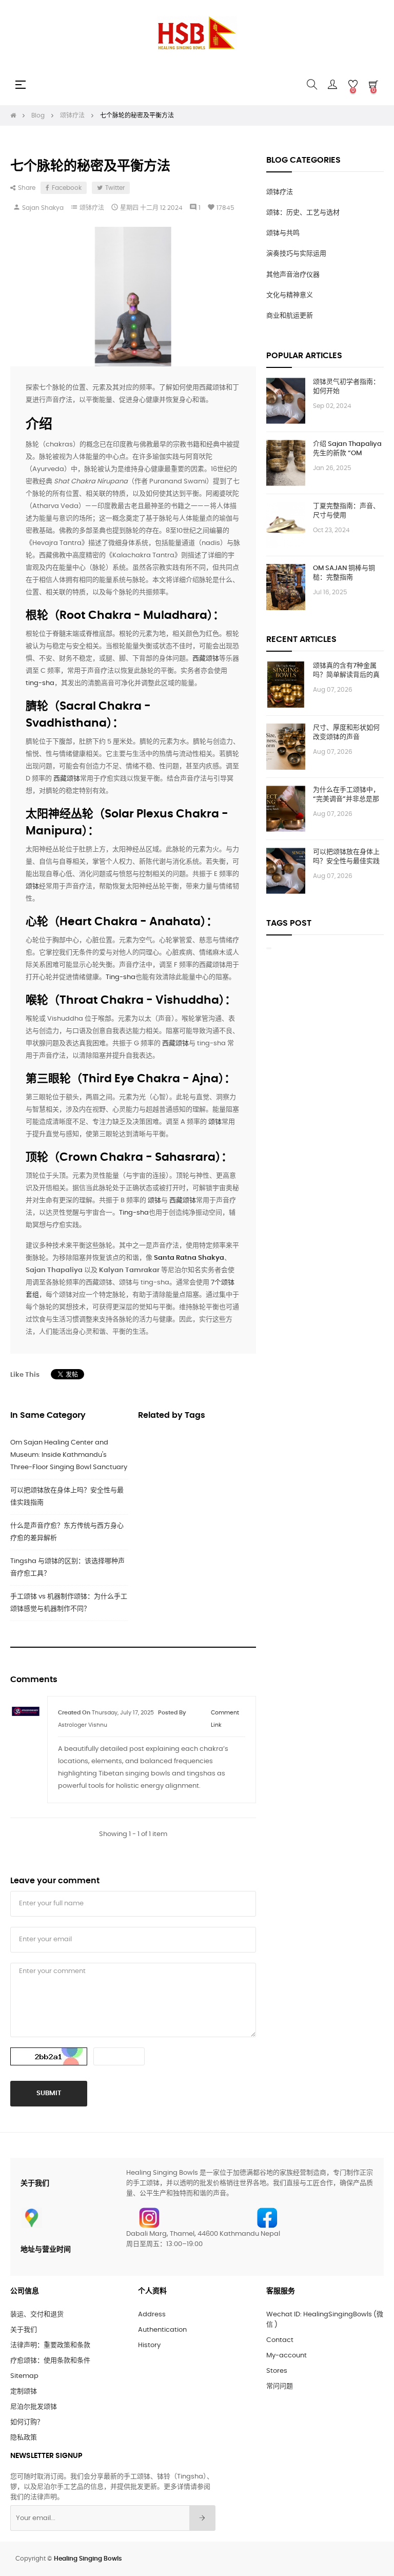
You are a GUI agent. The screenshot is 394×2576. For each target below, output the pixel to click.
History (149, 2345)
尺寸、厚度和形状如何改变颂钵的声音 (346, 733)
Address (152, 2315)
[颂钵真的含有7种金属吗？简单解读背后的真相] (286, 685)
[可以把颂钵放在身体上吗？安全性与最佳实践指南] (286, 871)
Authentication (162, 2330)
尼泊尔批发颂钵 (34, 2407)
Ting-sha (121, 977)
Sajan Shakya (43, 208)
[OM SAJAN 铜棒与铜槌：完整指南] (286, 587)
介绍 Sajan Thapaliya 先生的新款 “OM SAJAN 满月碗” (347, 450)
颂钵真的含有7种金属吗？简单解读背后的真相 (346, 671)
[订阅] (202, 2518)
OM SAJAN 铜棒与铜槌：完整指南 (344, 573)
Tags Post (289, 923)
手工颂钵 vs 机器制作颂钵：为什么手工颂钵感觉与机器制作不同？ (69, 1603)
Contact (280, 2340)
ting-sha (40, 683)
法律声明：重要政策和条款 (50, 2345)
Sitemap (24, 2376)
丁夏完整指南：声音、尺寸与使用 (346, 511)
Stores (277, 2371)
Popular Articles (304, 356)
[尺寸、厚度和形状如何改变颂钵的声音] (286, 747)
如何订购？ (27, 2422)
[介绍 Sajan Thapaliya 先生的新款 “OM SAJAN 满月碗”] (286, 463)
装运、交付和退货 (37, 2315)
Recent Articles (301, 639)
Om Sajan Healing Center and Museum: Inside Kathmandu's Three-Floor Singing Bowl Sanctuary (69, 1455)
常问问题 (280, 2386)
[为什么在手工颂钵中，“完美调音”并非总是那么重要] (286, 809)
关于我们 (24, 2330)
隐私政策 (24, 2438)
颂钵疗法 (92, 208)
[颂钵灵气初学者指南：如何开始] (286, 401)
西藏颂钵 (206, 659)
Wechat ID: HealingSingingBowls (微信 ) (325, 2320)
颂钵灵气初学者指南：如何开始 (346, 387)
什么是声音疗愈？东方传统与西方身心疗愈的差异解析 (67, 1532)
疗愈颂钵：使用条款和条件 (50, 2361)
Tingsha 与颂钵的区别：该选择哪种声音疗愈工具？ (67, 1567)
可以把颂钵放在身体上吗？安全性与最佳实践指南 (67, 1497)
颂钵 (32, 886)
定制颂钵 (24, 2392)
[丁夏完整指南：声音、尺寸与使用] (286, 525)
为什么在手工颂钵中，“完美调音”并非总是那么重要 (346, 795)
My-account (287, 2356)
